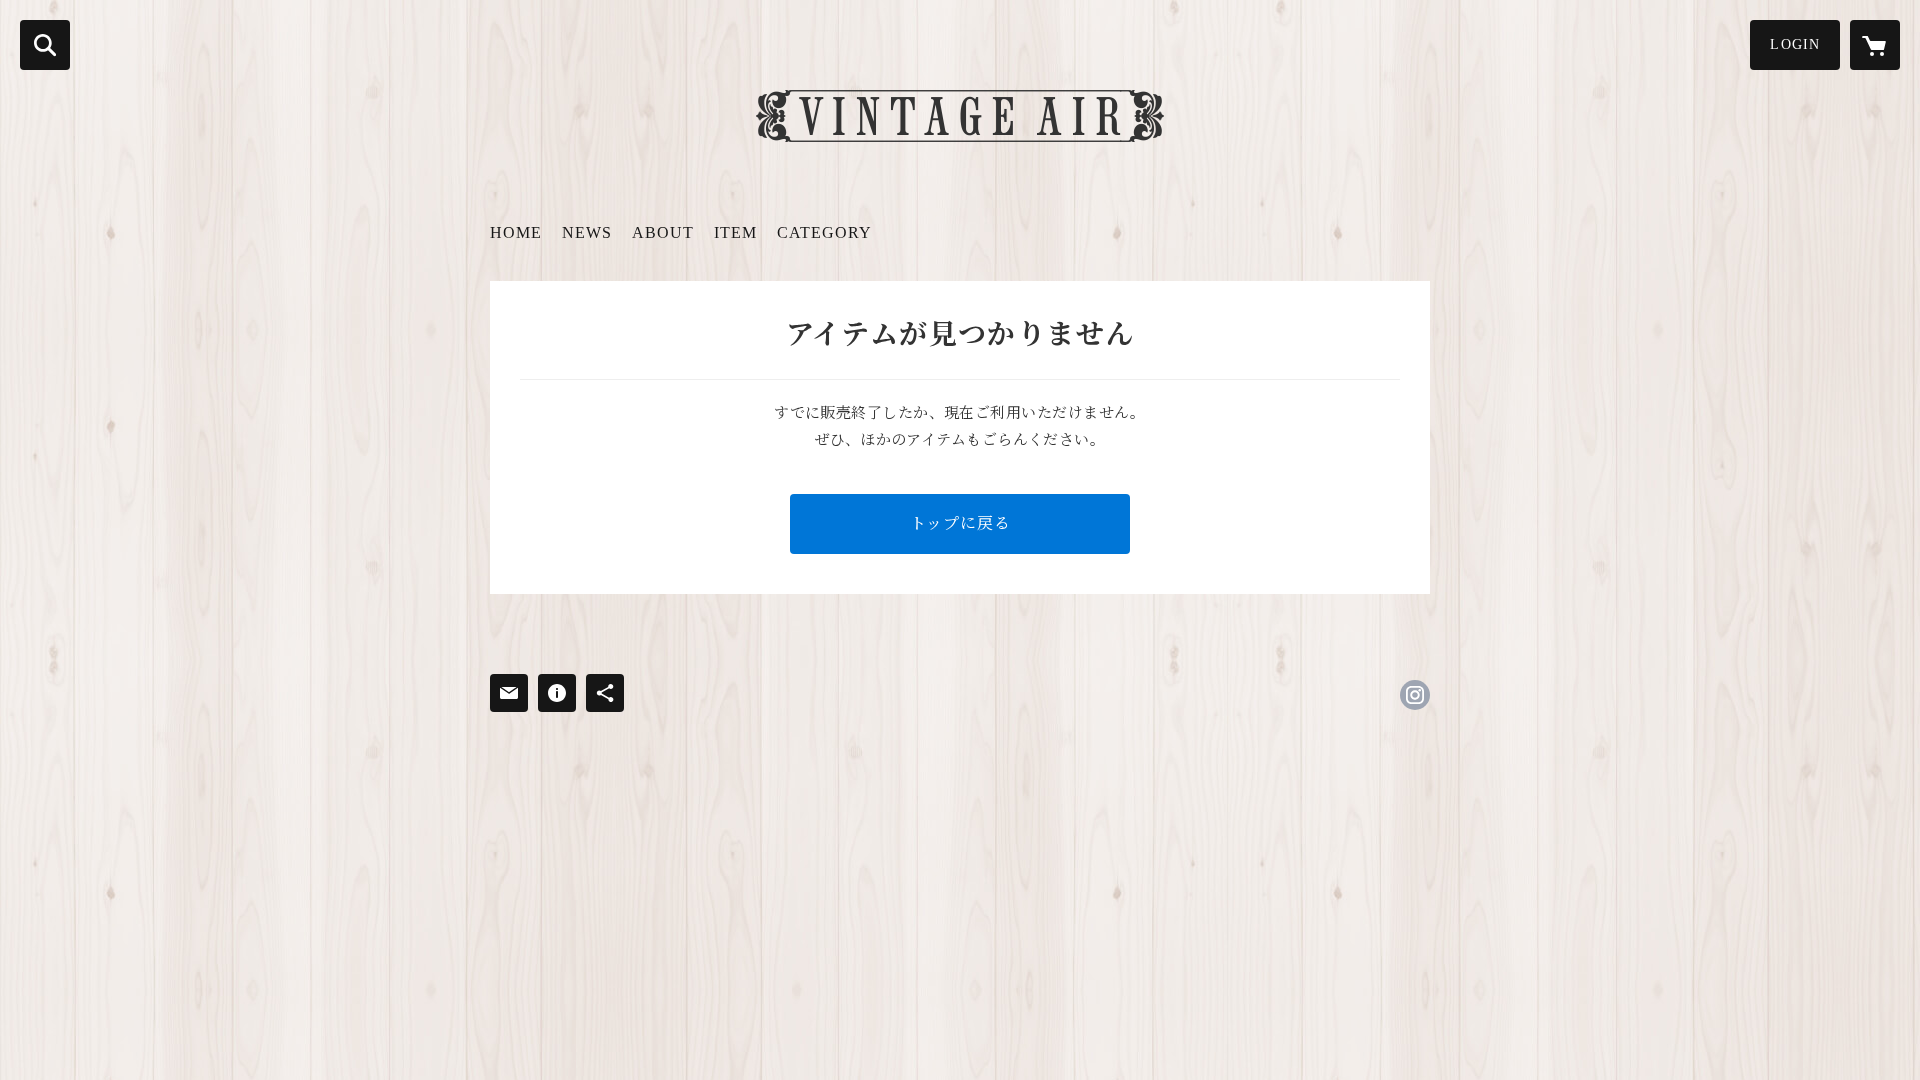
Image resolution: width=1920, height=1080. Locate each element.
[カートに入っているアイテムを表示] (1875, 45)
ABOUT (663, 232)
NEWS (587, 232)
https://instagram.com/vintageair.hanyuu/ (1415, 695)
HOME (516, 232)
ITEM (735, 232)
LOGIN (1795, 44)
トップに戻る (960, 523)
